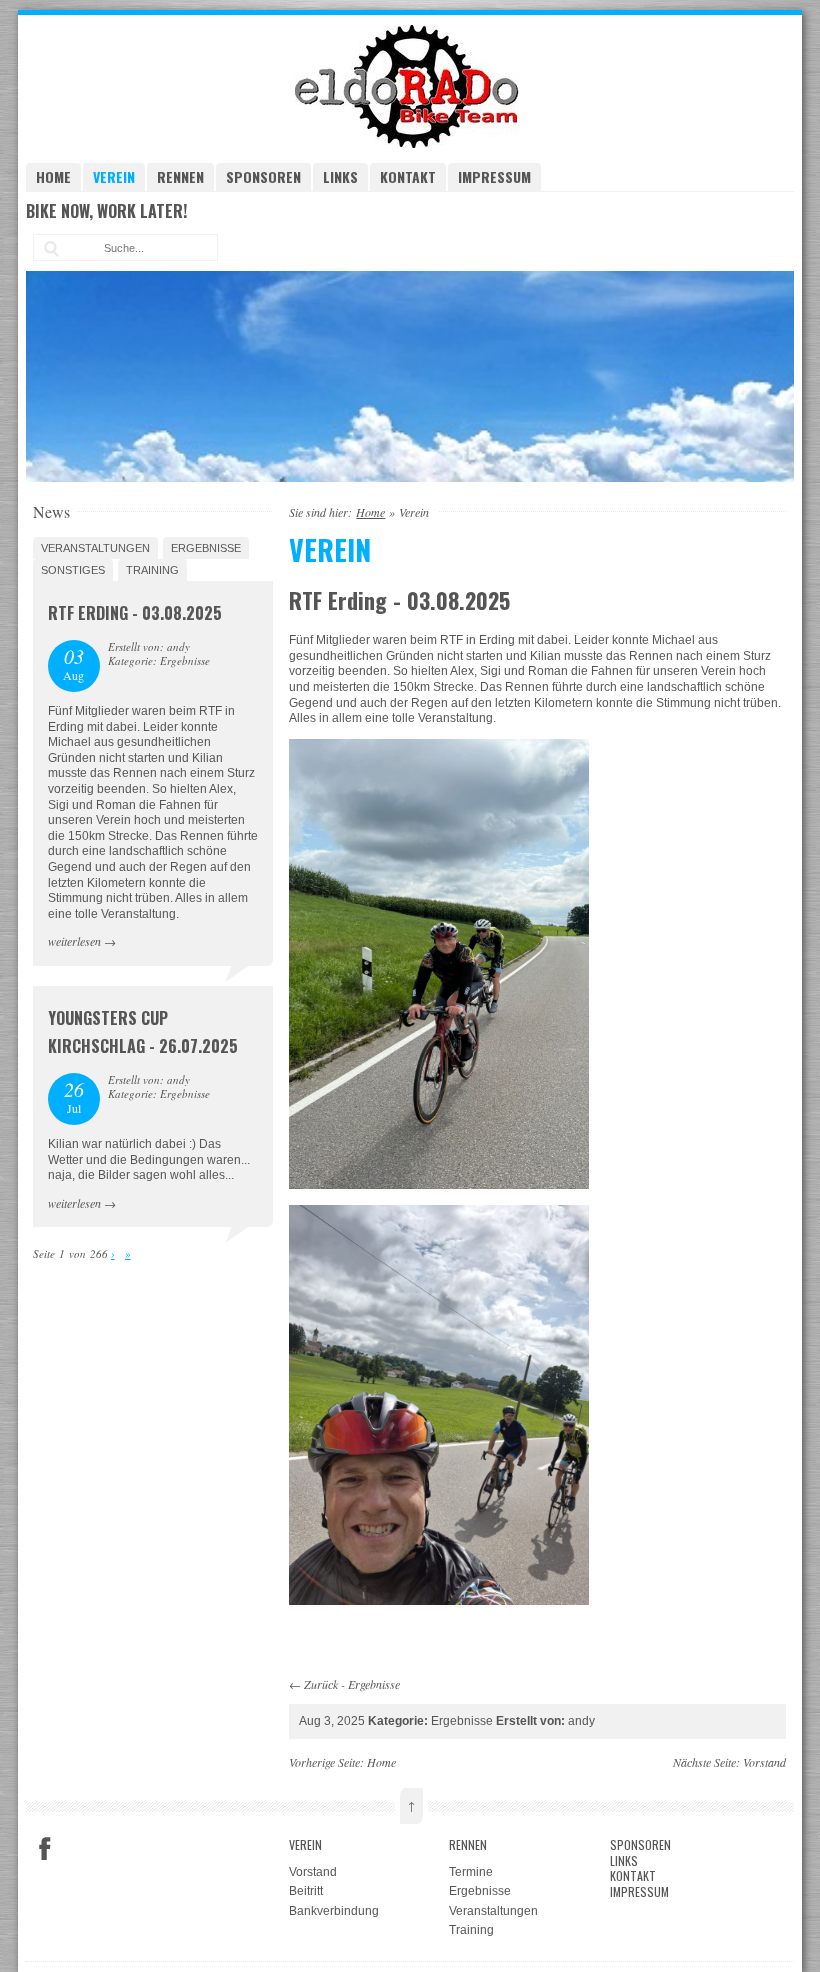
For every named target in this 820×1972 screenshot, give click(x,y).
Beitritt (306, 1891)
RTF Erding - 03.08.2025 (135, 613)
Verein (114, 176)
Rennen (180, 176)
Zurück (321, 1684)
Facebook (45, 1849)
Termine (471, 1872)
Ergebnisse (374, 1684)
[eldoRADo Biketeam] (410, 144)
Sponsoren (263, 176)
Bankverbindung (334, 1911)
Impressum (494, 176)
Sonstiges (73, 570)
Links (340, 176)
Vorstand (764, 1762)
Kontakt (408, 176)
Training (152, 570)
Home (53, 176)
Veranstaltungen (95, 548)
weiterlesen (74, 941)
